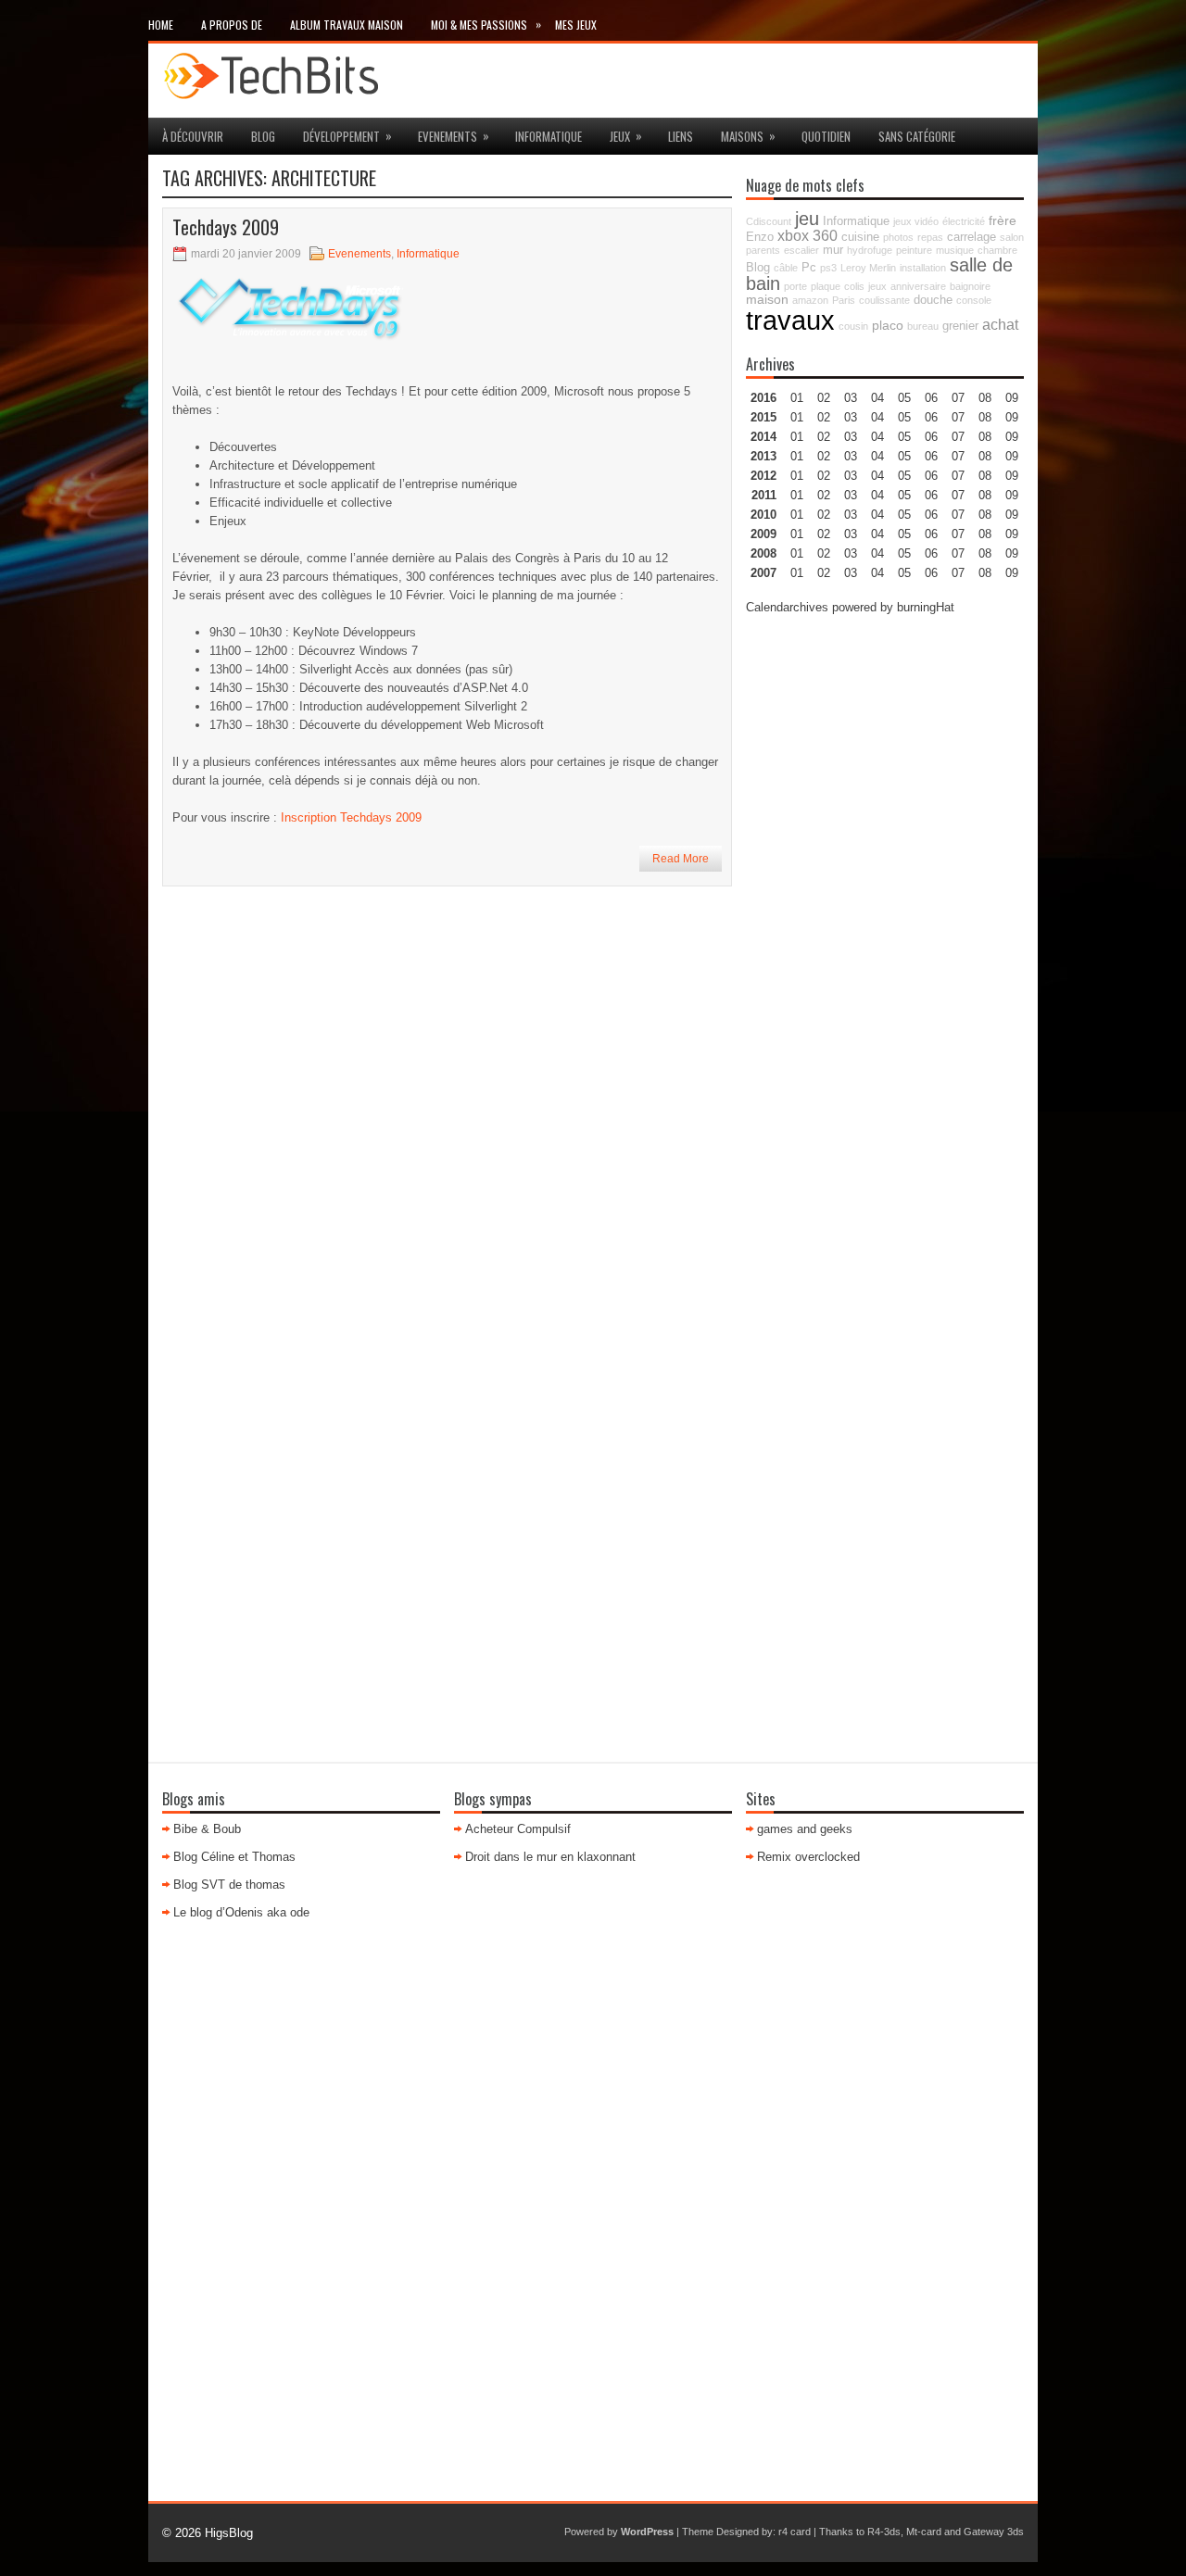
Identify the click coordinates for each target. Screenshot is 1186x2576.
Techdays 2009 (226, 227)
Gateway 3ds (994, 2532)
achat (1000, 324)
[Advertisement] (885, 910)
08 (985, 437)
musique (955, 250)
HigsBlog (229, 2533)
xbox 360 (807, 235)
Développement (347, 136)
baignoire (970, 286)
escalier (801, 250)
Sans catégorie (917, 136)
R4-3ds (884, 2532)
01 (797, 398)
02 (824, 398)
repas (930, 237)
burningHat (926, 607)
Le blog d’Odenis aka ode (241, 1912)
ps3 (828, 268)
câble (786, 268)
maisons (748, 136)
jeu (807, 219)
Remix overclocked (808, 1857)
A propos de (232, 25)
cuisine (860, 237)
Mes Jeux (576, 25)
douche (933, 300)
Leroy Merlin (868, 268)
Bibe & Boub (207, 1829)
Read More (681, 859)
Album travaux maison (347, 25)
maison (767, 299)
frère (1003, 220)
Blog (263, 136)
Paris (844, 300)
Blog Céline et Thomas (234, 1857)
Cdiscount (769, 221)
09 (1012, 417)
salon (1012, 237)
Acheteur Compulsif (518, 1829)
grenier (960, 326)
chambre (997, 250)
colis (854, 286)
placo (888, 325)
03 (851, 398)
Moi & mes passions (486, 24)
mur (833, 250)
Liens (681, 136)
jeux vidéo (916, 221)
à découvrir (193, 136)
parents (763, 250)
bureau (923, 326)
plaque (826, 286)
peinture (914, 250)
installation (923, 268)
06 (931, 437)
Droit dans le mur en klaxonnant (550, 1857)
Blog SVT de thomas (229, 1885)
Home (161, 25)
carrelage (972, 237)
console (974, 300)
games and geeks (805, 1829)
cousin (853, 326)
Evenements (454, 136)
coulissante (884, 300)
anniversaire (918, 286)
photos (898, 237)
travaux (790, 320)
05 (904, 456)
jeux (626, 136)
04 (877, 398)
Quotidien (826, 136)
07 (958, 437)
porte (795, 286)
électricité (964, 221)
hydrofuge (870, 250)
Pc (809, 268)
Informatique (549, 136)
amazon (810, 300)
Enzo (760, 237)
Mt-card (924, 2532)
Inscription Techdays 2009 (351, 817)
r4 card (795, 2532)
